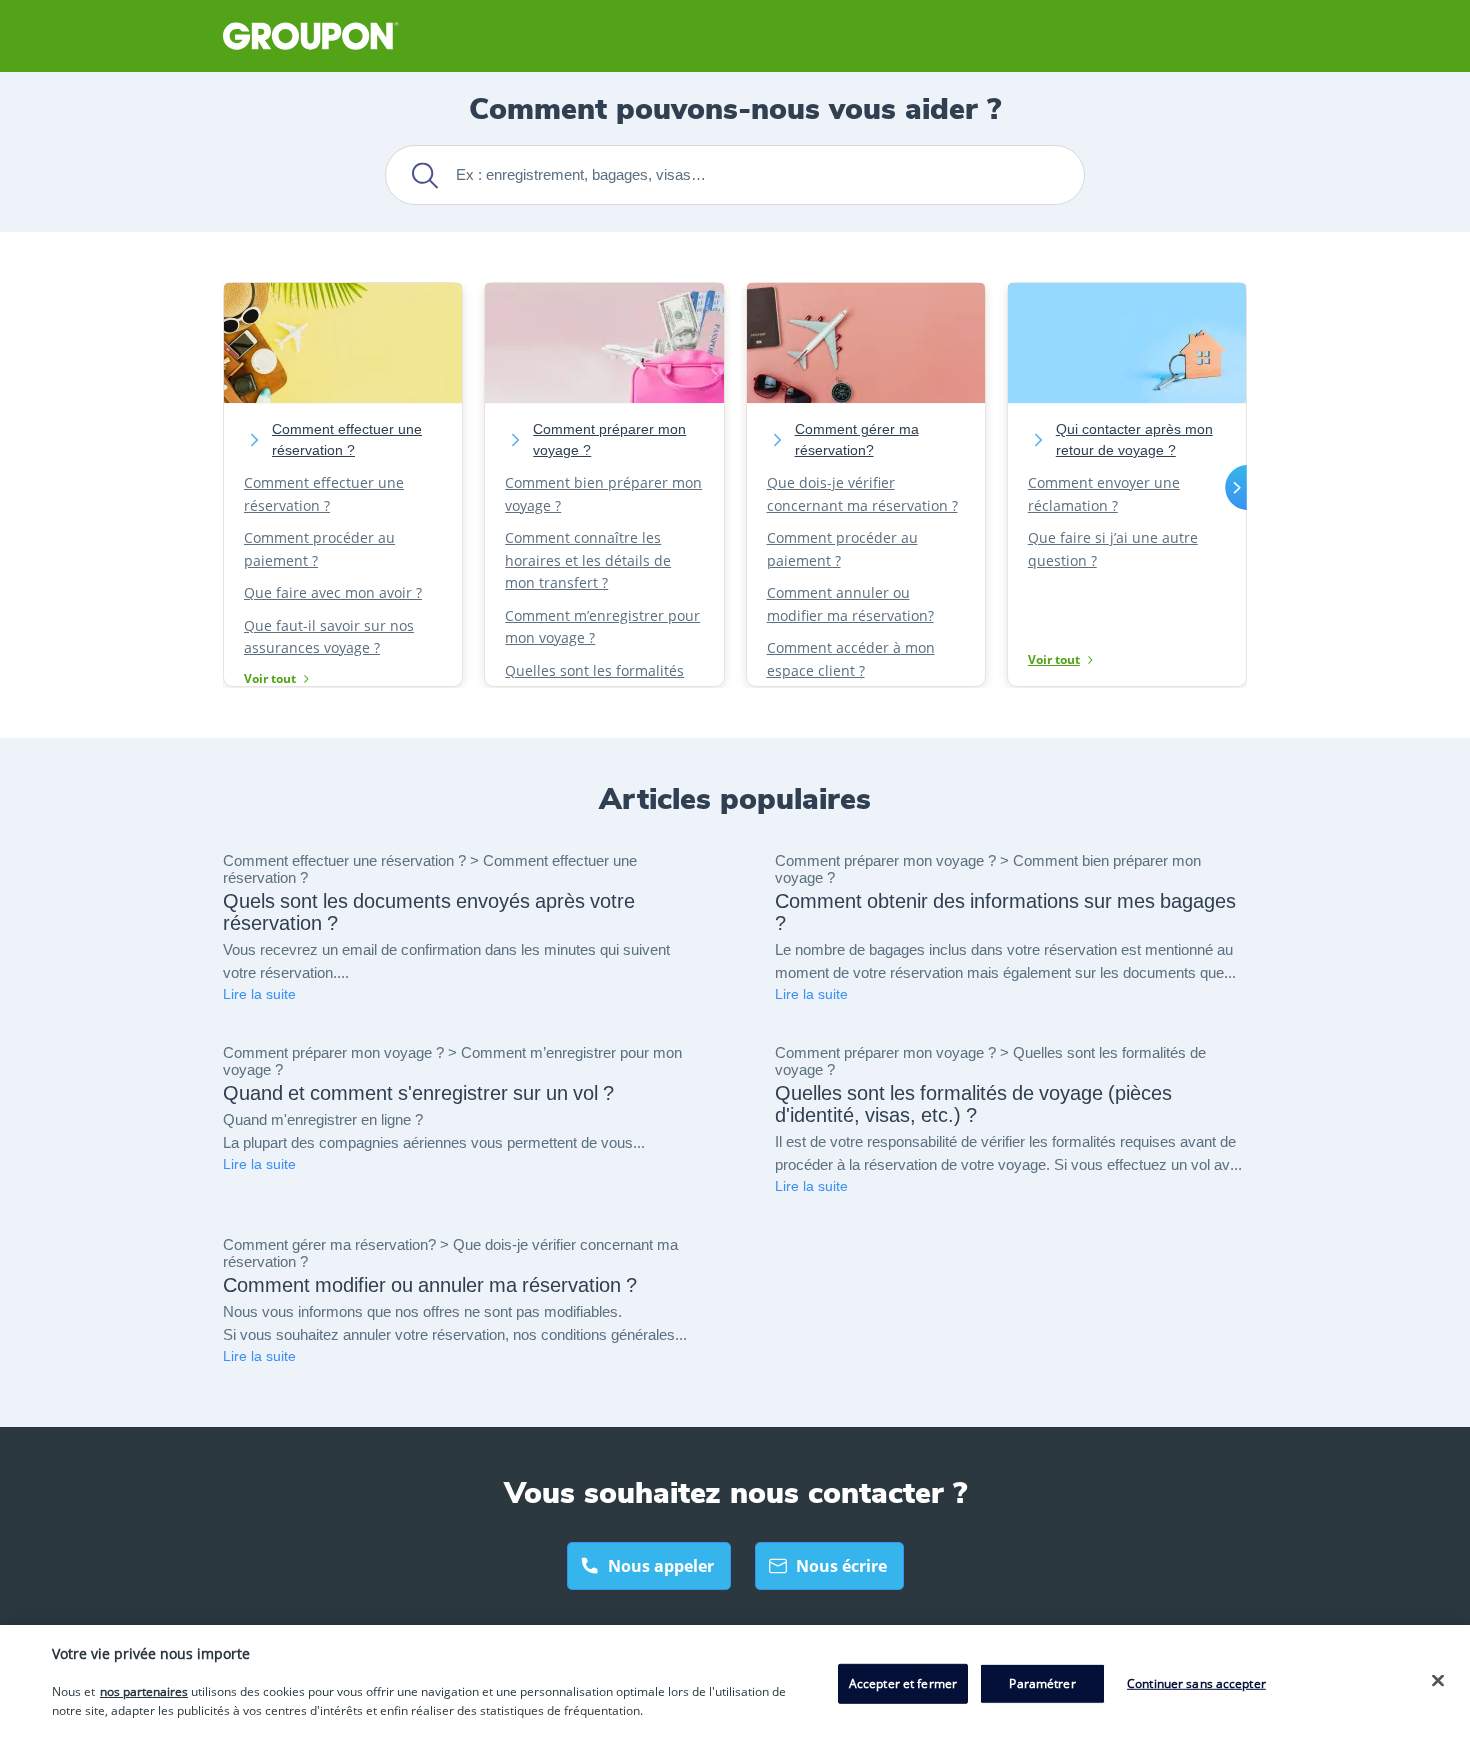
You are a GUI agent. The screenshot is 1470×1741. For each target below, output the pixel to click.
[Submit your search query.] (424, 175)
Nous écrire (841, 1566)
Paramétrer (1042, 1683)
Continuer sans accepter (1196, 1683)
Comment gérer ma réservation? (857, 440)
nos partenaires (144, 1691)
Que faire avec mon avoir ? (333, 592)
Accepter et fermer (903, 1683)
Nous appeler (661, 1566)
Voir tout (270, 679)
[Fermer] (1438, 1680)
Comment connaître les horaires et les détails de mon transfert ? (588, 560)
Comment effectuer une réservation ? (347, 440)
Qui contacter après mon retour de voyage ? (1134, 440)
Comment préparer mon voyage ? (609, 440)
